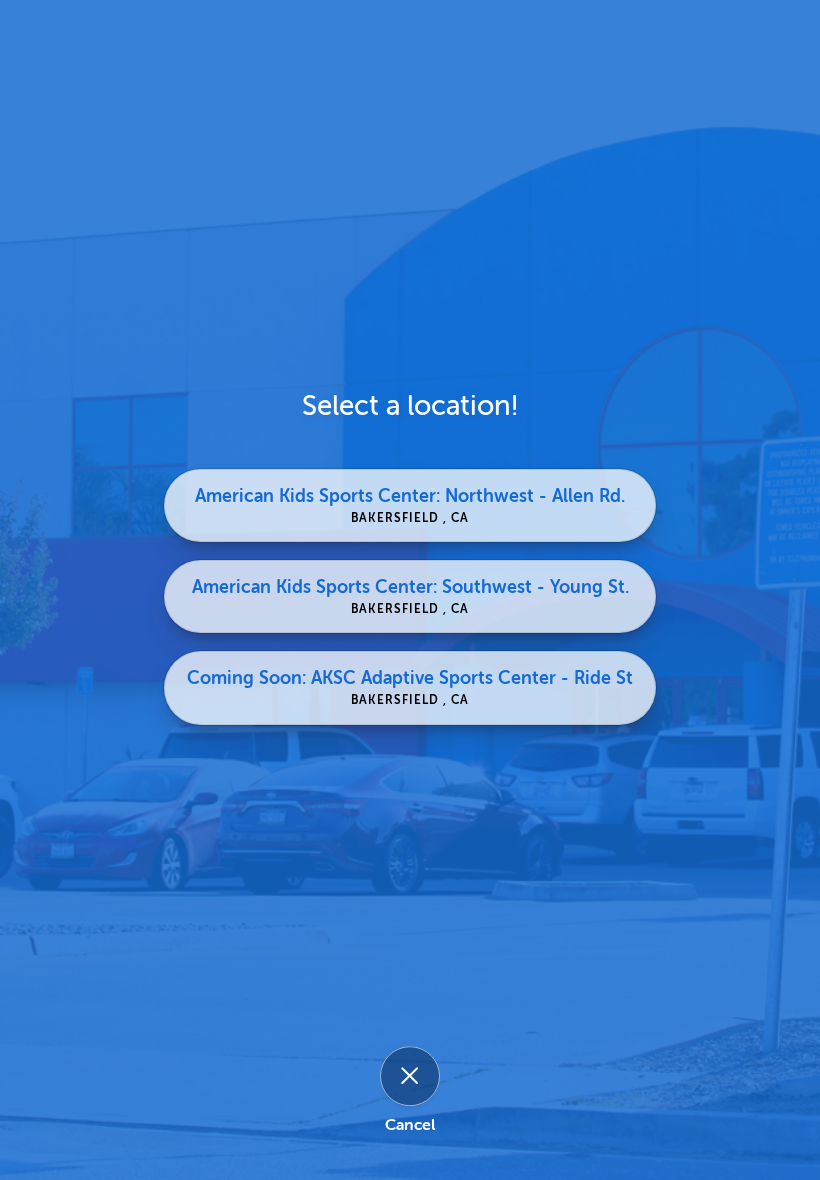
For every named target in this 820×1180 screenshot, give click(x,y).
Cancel (410, 1126)
